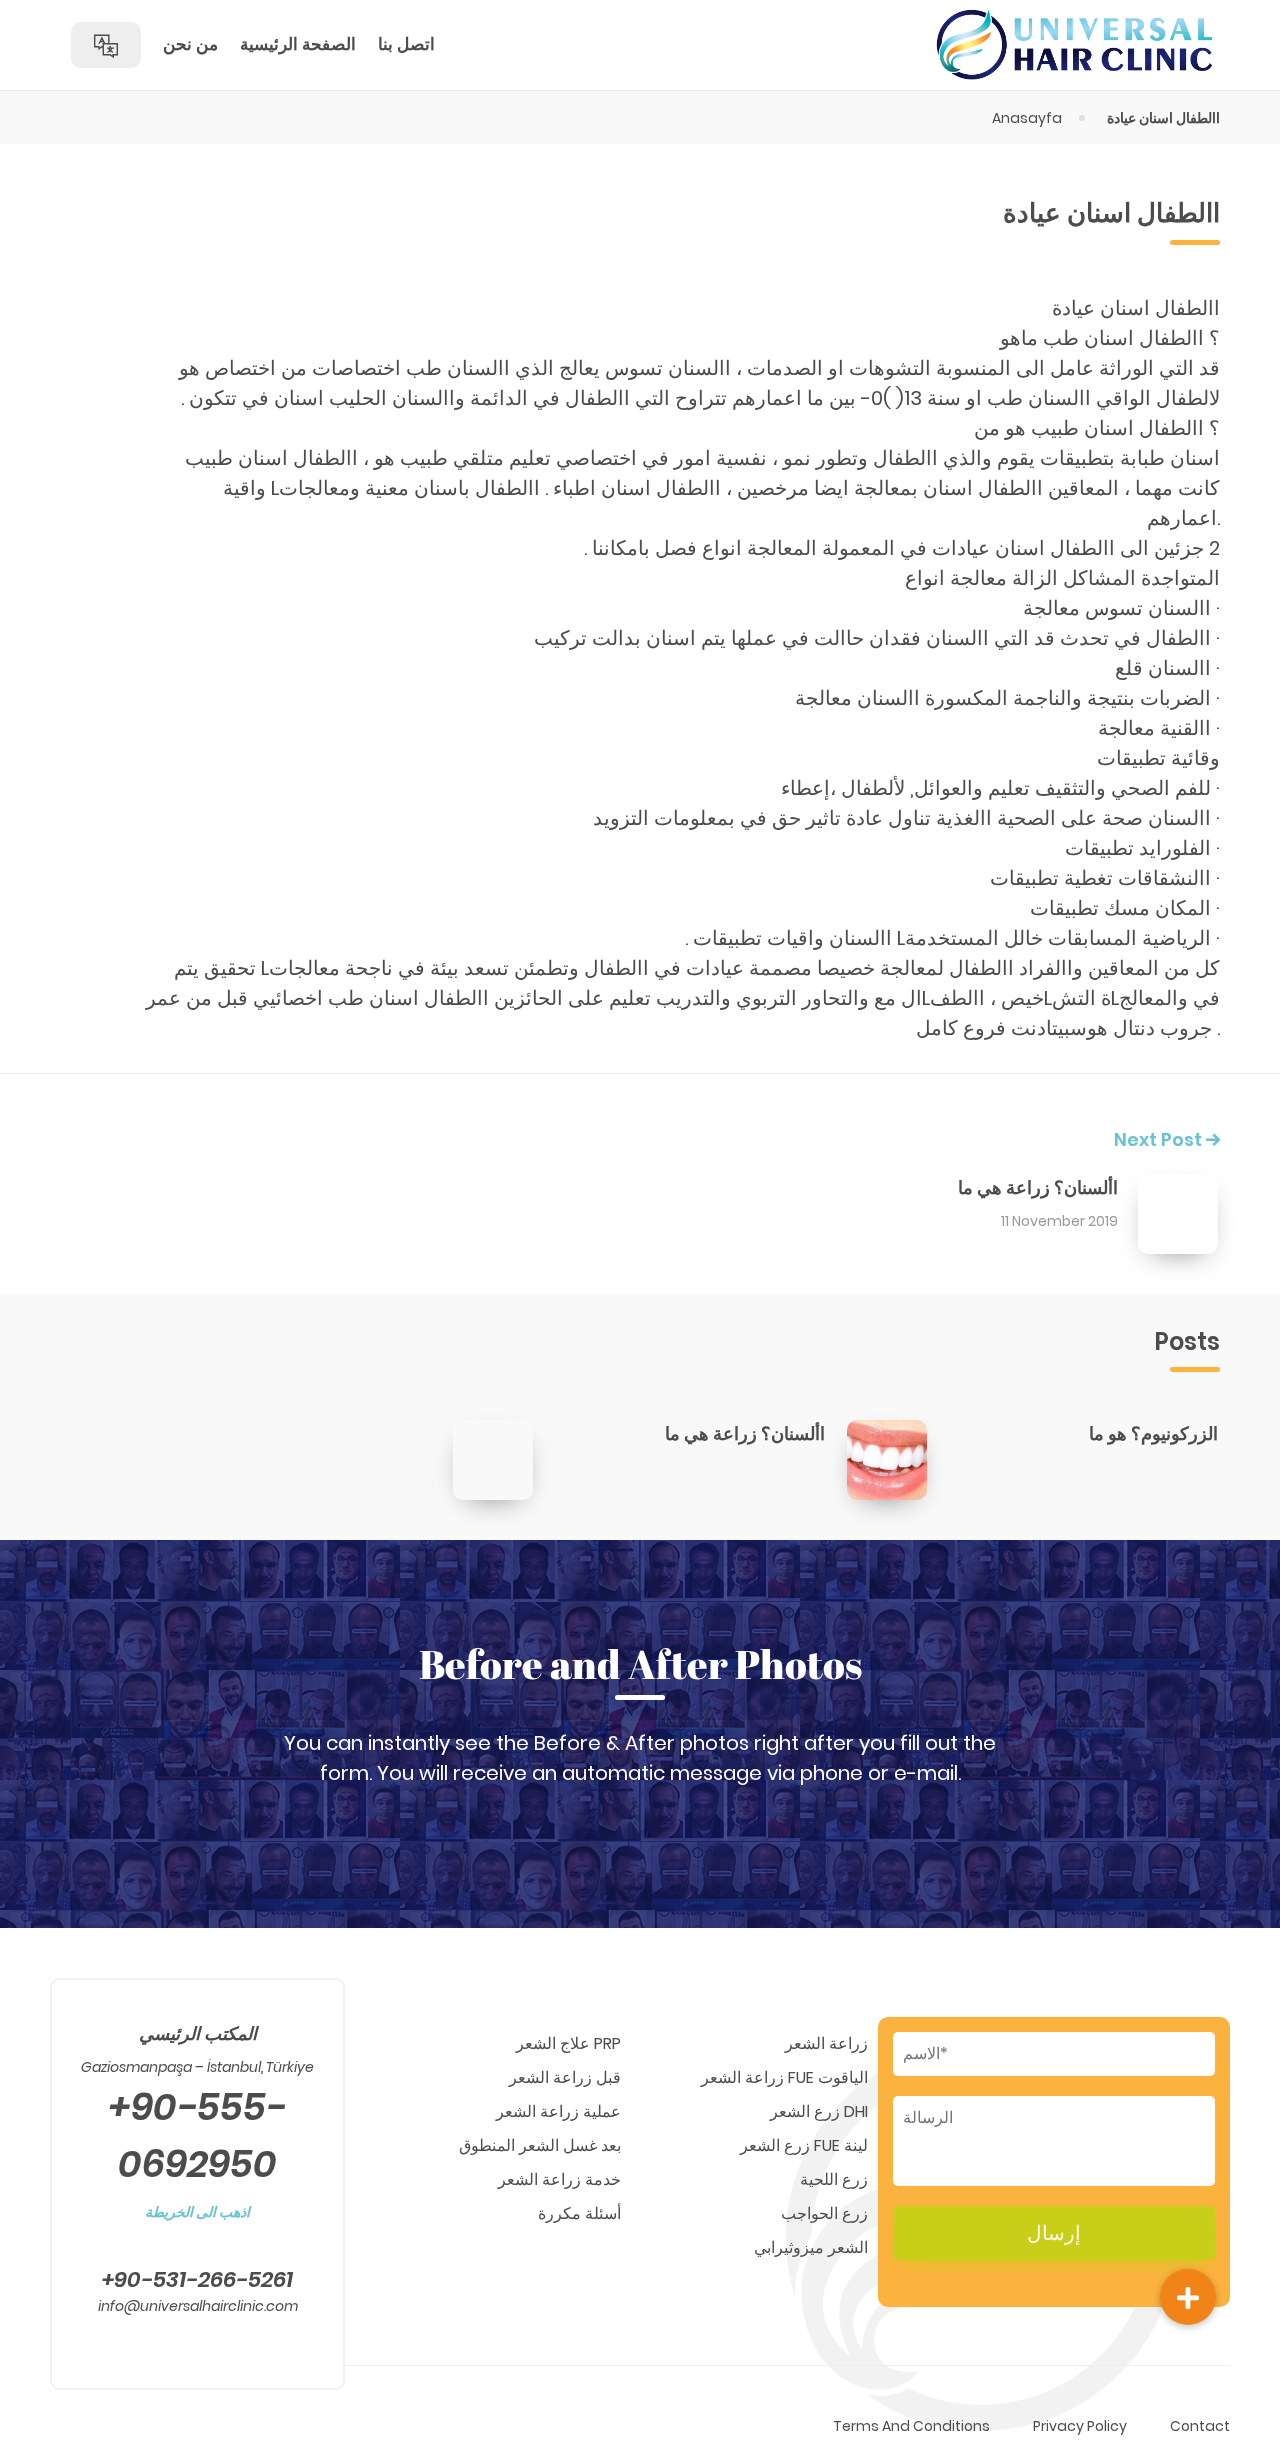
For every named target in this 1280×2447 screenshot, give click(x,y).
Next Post (1160, 1139)
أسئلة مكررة (579, 2213)
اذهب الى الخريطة (197, 2212)
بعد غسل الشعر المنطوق (540, 2145)
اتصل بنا (406, 44)
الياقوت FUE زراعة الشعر (784, 2077)
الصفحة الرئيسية (298, 44)
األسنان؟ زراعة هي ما (1038, 1187)
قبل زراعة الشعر (565, 2077)
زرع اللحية (834, 2179)
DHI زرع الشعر (819, 2111)
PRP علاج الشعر (568, 2043)
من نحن (190, 44)
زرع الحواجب (824, 2213)
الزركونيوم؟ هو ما (1153, 1433)
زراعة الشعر (826, 2043)
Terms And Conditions (911, 2426)
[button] (1188, 2297)
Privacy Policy (1080, 2426)
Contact (1200, 2426)
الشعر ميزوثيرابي (811, 2247)
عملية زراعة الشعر (558, 2111)
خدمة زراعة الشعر (559, 2179)
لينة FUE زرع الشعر (804, 2145)
